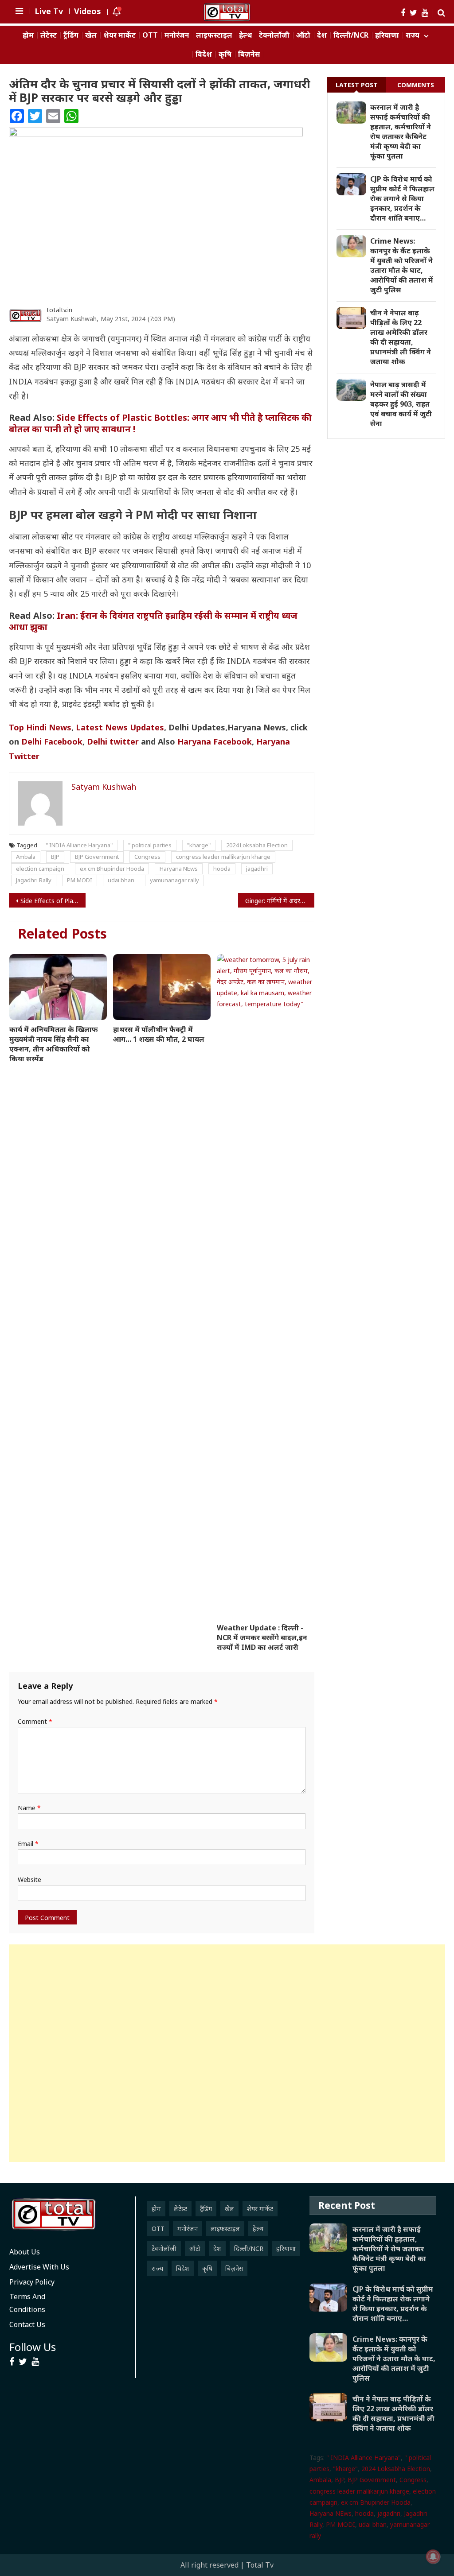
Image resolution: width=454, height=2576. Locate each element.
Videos (88, 11)
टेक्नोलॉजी (274, 35)
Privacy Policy (32, 2282)
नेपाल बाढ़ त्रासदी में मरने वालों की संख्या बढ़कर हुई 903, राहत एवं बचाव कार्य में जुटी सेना (401, 404)
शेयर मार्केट (119, 35)
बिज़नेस (249, 54)
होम (28, 35)
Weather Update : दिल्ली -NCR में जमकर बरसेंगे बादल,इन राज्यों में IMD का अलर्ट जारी (262, 1637)
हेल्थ (246, 35)
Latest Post (357, 85)
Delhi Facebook (52, 741)
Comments (416, 85)
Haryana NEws (179, 869)
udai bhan (121, 880)
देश (322, 35)
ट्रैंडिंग (71, 35)
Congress (147, 857)
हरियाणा (387, 35)
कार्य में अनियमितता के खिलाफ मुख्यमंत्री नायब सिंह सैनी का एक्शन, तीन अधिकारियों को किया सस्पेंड (54, 1044)
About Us (25, 2252)
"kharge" (199, 845)
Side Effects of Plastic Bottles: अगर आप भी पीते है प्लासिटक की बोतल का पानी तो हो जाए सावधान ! (160, 423)
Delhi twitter (113, 741)
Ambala (26, 857)
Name (29, 1808)
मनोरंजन (177, 35)
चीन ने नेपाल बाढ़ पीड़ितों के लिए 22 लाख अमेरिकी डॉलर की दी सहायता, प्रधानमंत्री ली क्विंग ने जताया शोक (401, 337)
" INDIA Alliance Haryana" (79, 845)
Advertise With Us (39, 2267)
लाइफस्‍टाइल (214, 35)
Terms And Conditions (27, 2303)
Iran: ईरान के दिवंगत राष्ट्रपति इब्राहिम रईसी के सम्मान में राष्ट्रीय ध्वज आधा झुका (153, 621)
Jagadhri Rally (34, 880)
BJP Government (97, 857)
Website (29, 1880)
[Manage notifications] (433, 2557)
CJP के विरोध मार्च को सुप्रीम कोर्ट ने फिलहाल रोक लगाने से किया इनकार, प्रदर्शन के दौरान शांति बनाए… (402, 198)
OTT (150, 35)
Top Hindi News (40, 727)
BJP (55, 857)
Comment (35, 1721)
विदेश (204, 54)
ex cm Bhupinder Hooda (112, 869)
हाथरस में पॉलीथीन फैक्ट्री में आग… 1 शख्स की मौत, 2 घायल (159, 1034)
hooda (222, 869)
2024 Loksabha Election (257, 845)
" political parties (150, 845)
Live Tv (49, 11)
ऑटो (303, 35)
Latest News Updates (120, 727)
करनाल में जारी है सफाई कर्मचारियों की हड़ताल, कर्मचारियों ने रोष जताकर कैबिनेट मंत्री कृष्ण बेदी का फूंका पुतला (401, 132)
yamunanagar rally (174, 880)
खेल (91, 35)
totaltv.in (59, 310)
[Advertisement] (227, 2053)
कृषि (225, 54)
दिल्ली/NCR (351, 35)
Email (28, 1844)
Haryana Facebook (215, 741)
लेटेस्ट (49, 35)
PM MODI (80, 880)
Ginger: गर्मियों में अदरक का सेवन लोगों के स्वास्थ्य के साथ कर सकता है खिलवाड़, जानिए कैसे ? (280, 901)
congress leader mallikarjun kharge (223, 857)
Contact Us (27, 2324)
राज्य (413, 35)
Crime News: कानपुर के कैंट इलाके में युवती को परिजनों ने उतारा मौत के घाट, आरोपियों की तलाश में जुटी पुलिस (402, 265)
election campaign (40, 869)
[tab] (357, 85)
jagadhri (257, 869)
